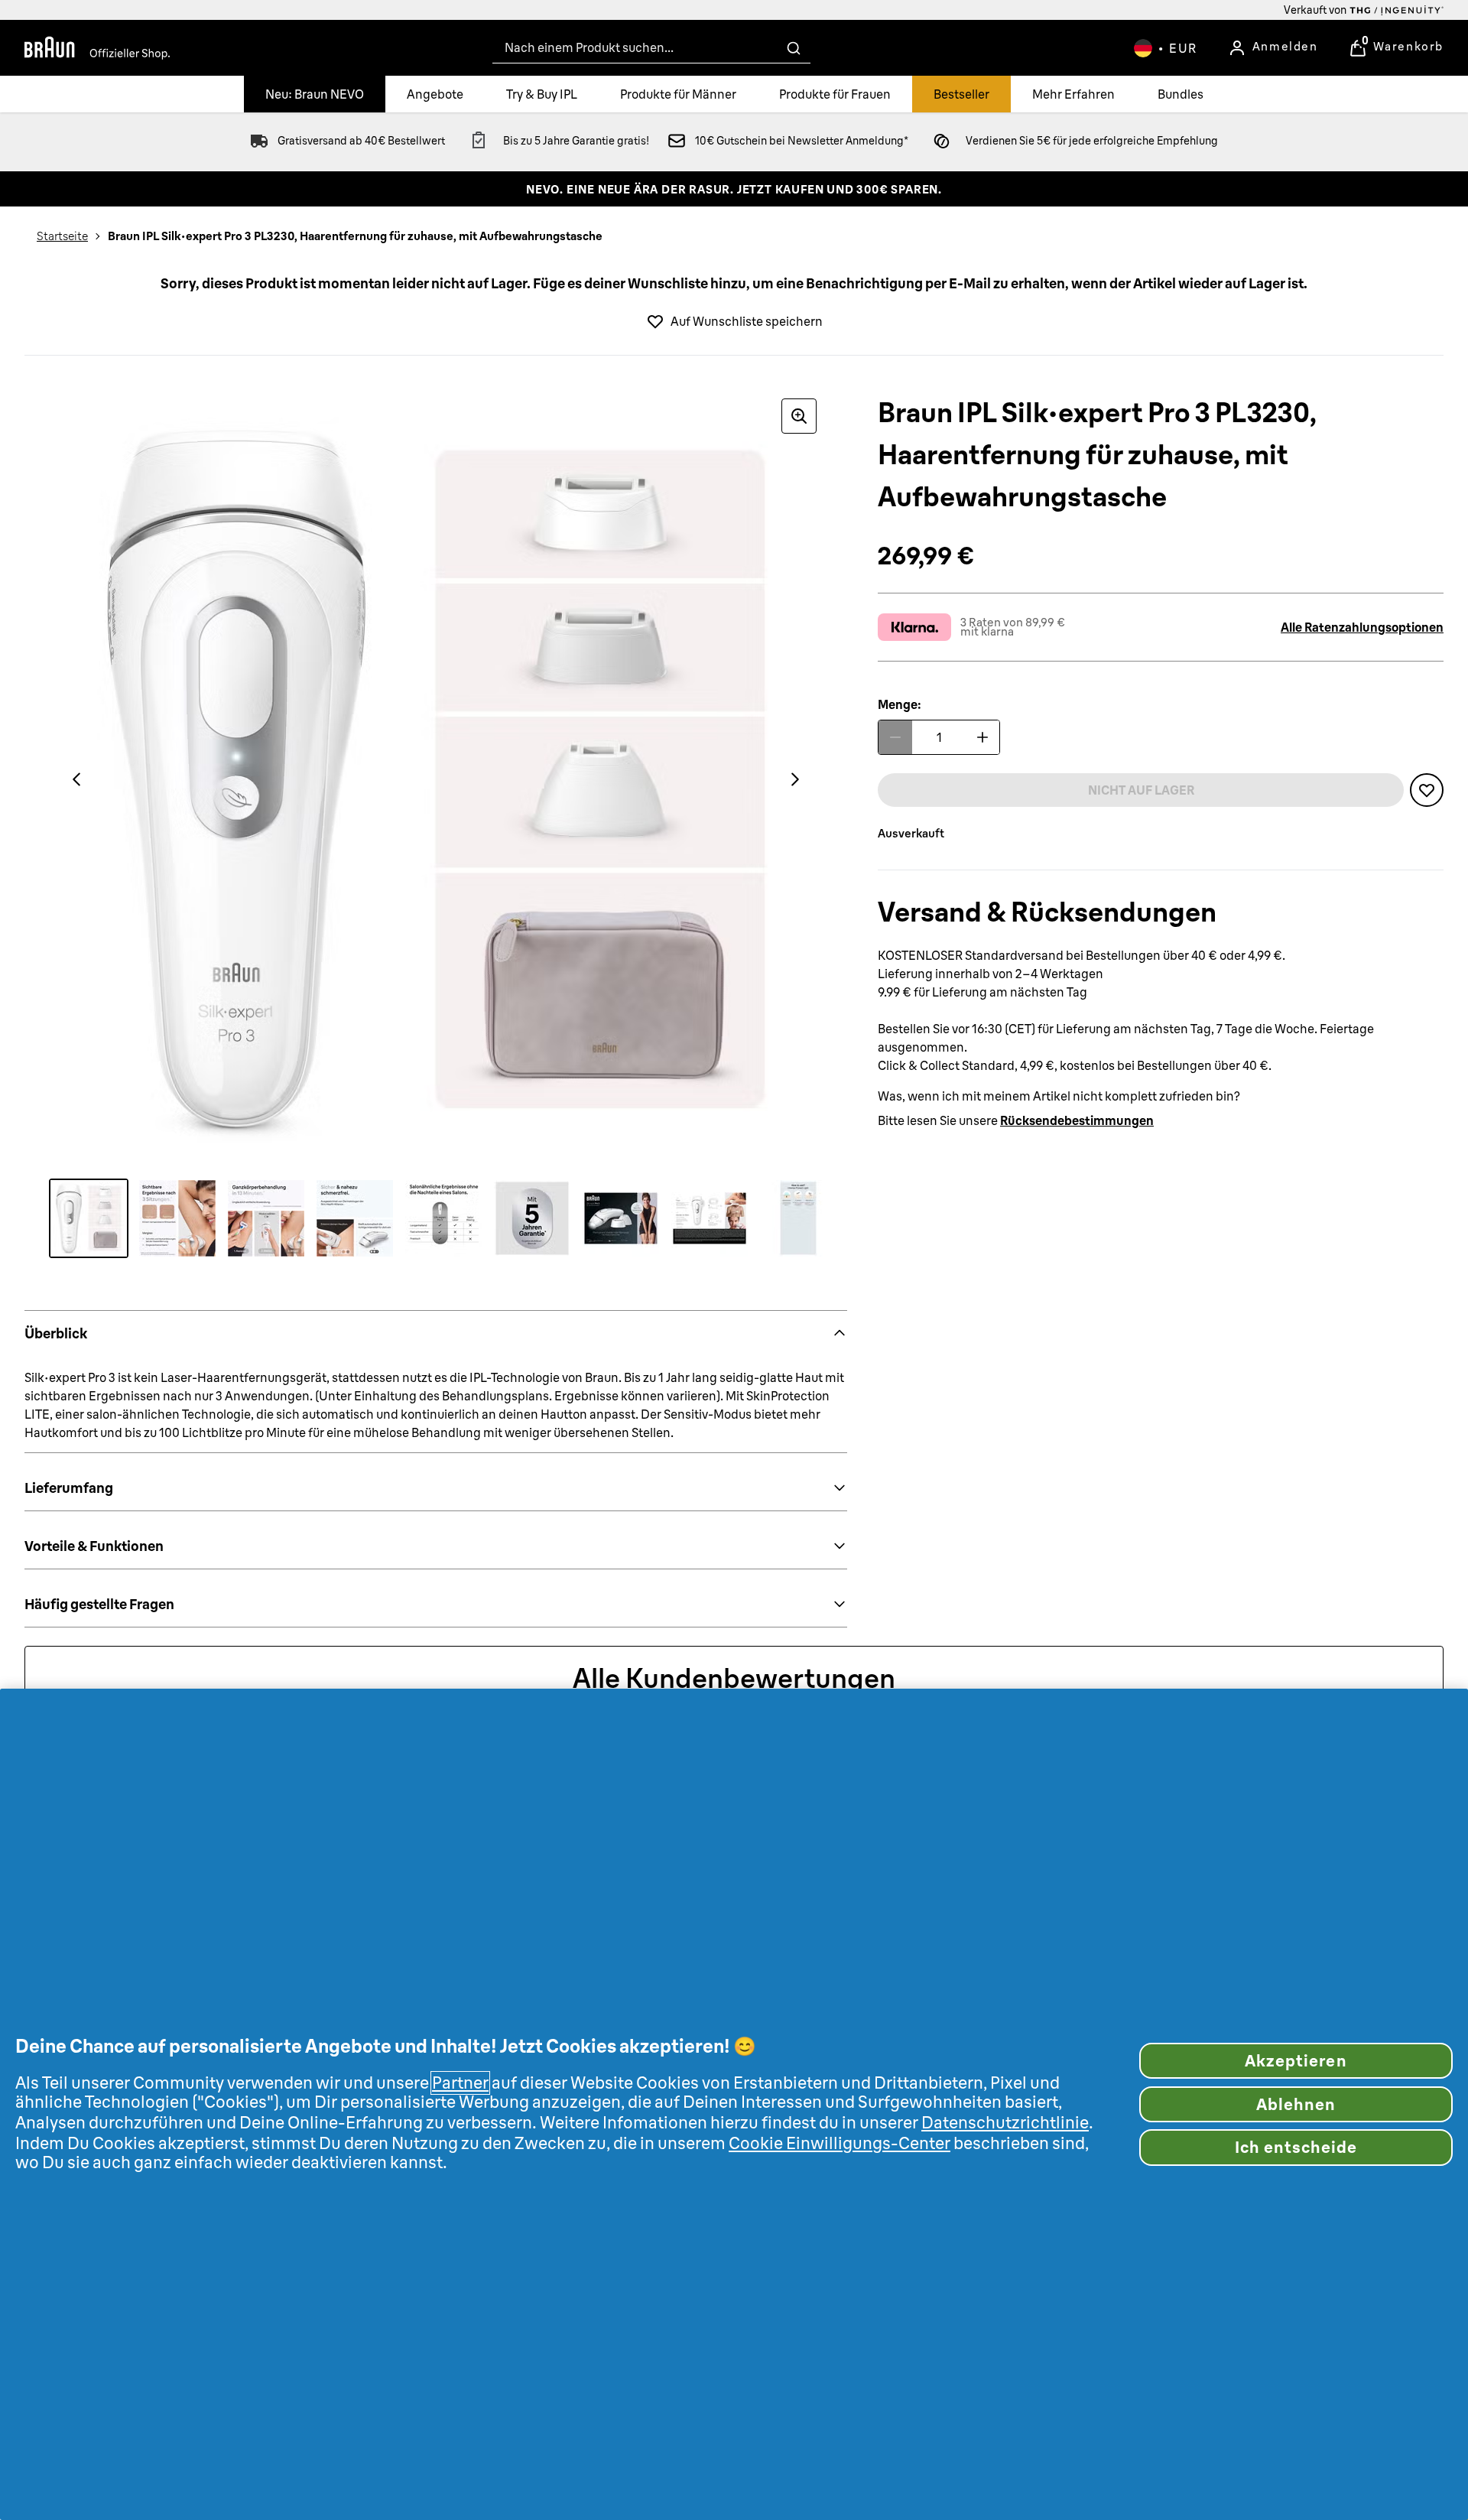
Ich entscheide (1296, 2147)
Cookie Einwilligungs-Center (840, 2143)
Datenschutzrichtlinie (1005, 2123)
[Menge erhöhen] (982, 737)
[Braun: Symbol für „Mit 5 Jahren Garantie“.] (532, 1218)
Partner (460, 2083)
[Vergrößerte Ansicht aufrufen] (799, 416)
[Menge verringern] (895, 737)
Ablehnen (1296, 2104)
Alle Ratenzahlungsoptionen (1362, 627)
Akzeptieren (1296, 2061)
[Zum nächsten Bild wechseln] (795, 779)
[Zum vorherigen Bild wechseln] (76, 779)
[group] (436, 779)
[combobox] (651, 48)
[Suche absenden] (794, 48)
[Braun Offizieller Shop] (97, 48)
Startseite (62, 236)
